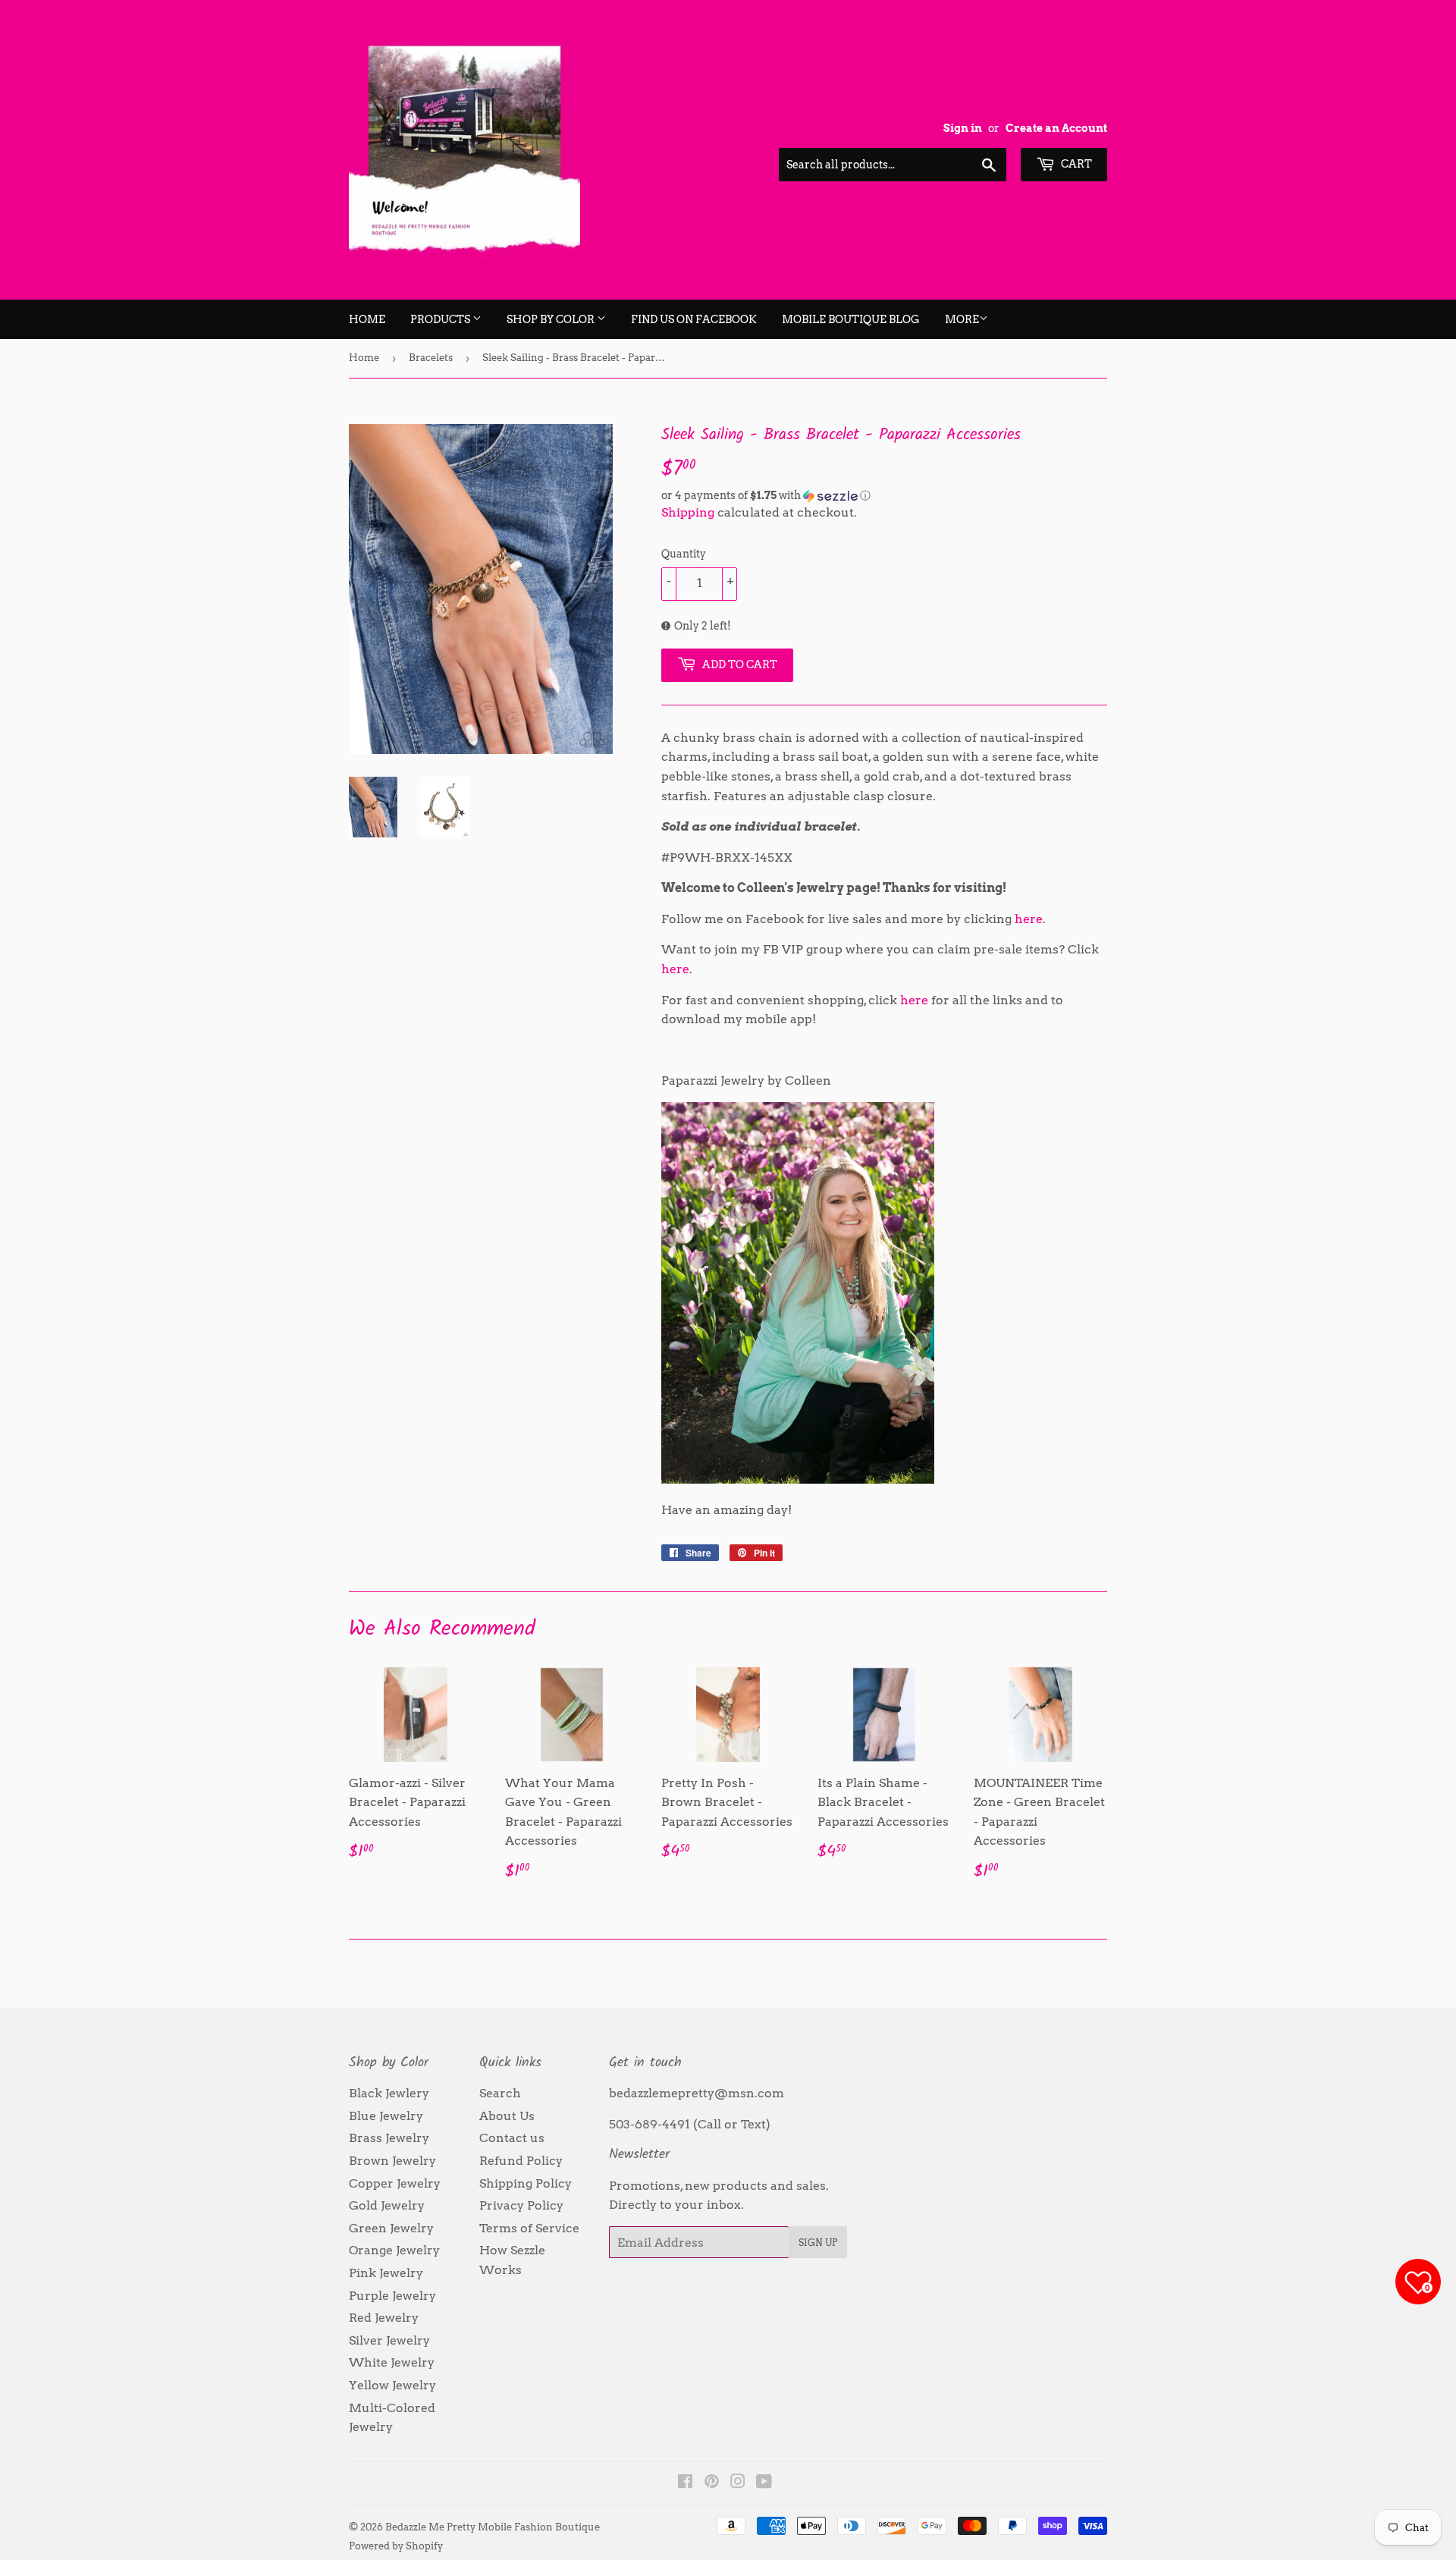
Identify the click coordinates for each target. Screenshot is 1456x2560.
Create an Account (1056, 128)
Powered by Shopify (396, 2546)
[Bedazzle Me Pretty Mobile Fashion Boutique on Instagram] (738, 2483)
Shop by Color (552, 319)
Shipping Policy (526, 2183)
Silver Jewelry (389, 2340)
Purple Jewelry (392, 2296)
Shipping (688, 512)
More (962, 319)
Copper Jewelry (395, 2183)
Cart (1075, 164)
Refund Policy (521, 2161)
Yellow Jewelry (392, 2385)
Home (367, 319)
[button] (884, 496)
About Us (507, 2116)
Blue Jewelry (386, 2116)
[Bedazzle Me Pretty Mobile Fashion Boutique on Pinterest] (712, 2483)
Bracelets (431, 358)
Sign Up (818, 2243)
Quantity (684, 554)
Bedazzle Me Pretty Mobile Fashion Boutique (493, 2527)
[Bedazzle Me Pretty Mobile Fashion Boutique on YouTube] (764, 2483)
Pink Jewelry (386, 2273)
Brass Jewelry (389, 2138)
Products (441, 319)
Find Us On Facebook (694, 319)
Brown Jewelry (392, 2161)
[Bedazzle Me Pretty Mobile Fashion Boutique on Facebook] (685, 2483)
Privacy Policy (521, 2205)
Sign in (963, 128)
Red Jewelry (384, 2318)
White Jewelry (392, 2362)
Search (500, 2093)
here (675, 969)
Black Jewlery (389, 2093)
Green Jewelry (391, 2228)
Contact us (512, 2138)
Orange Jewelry (394, 2250)
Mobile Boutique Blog (851, 319)
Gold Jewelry (387, 2205)
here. (1030, 919)
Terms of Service (529, 2228)
